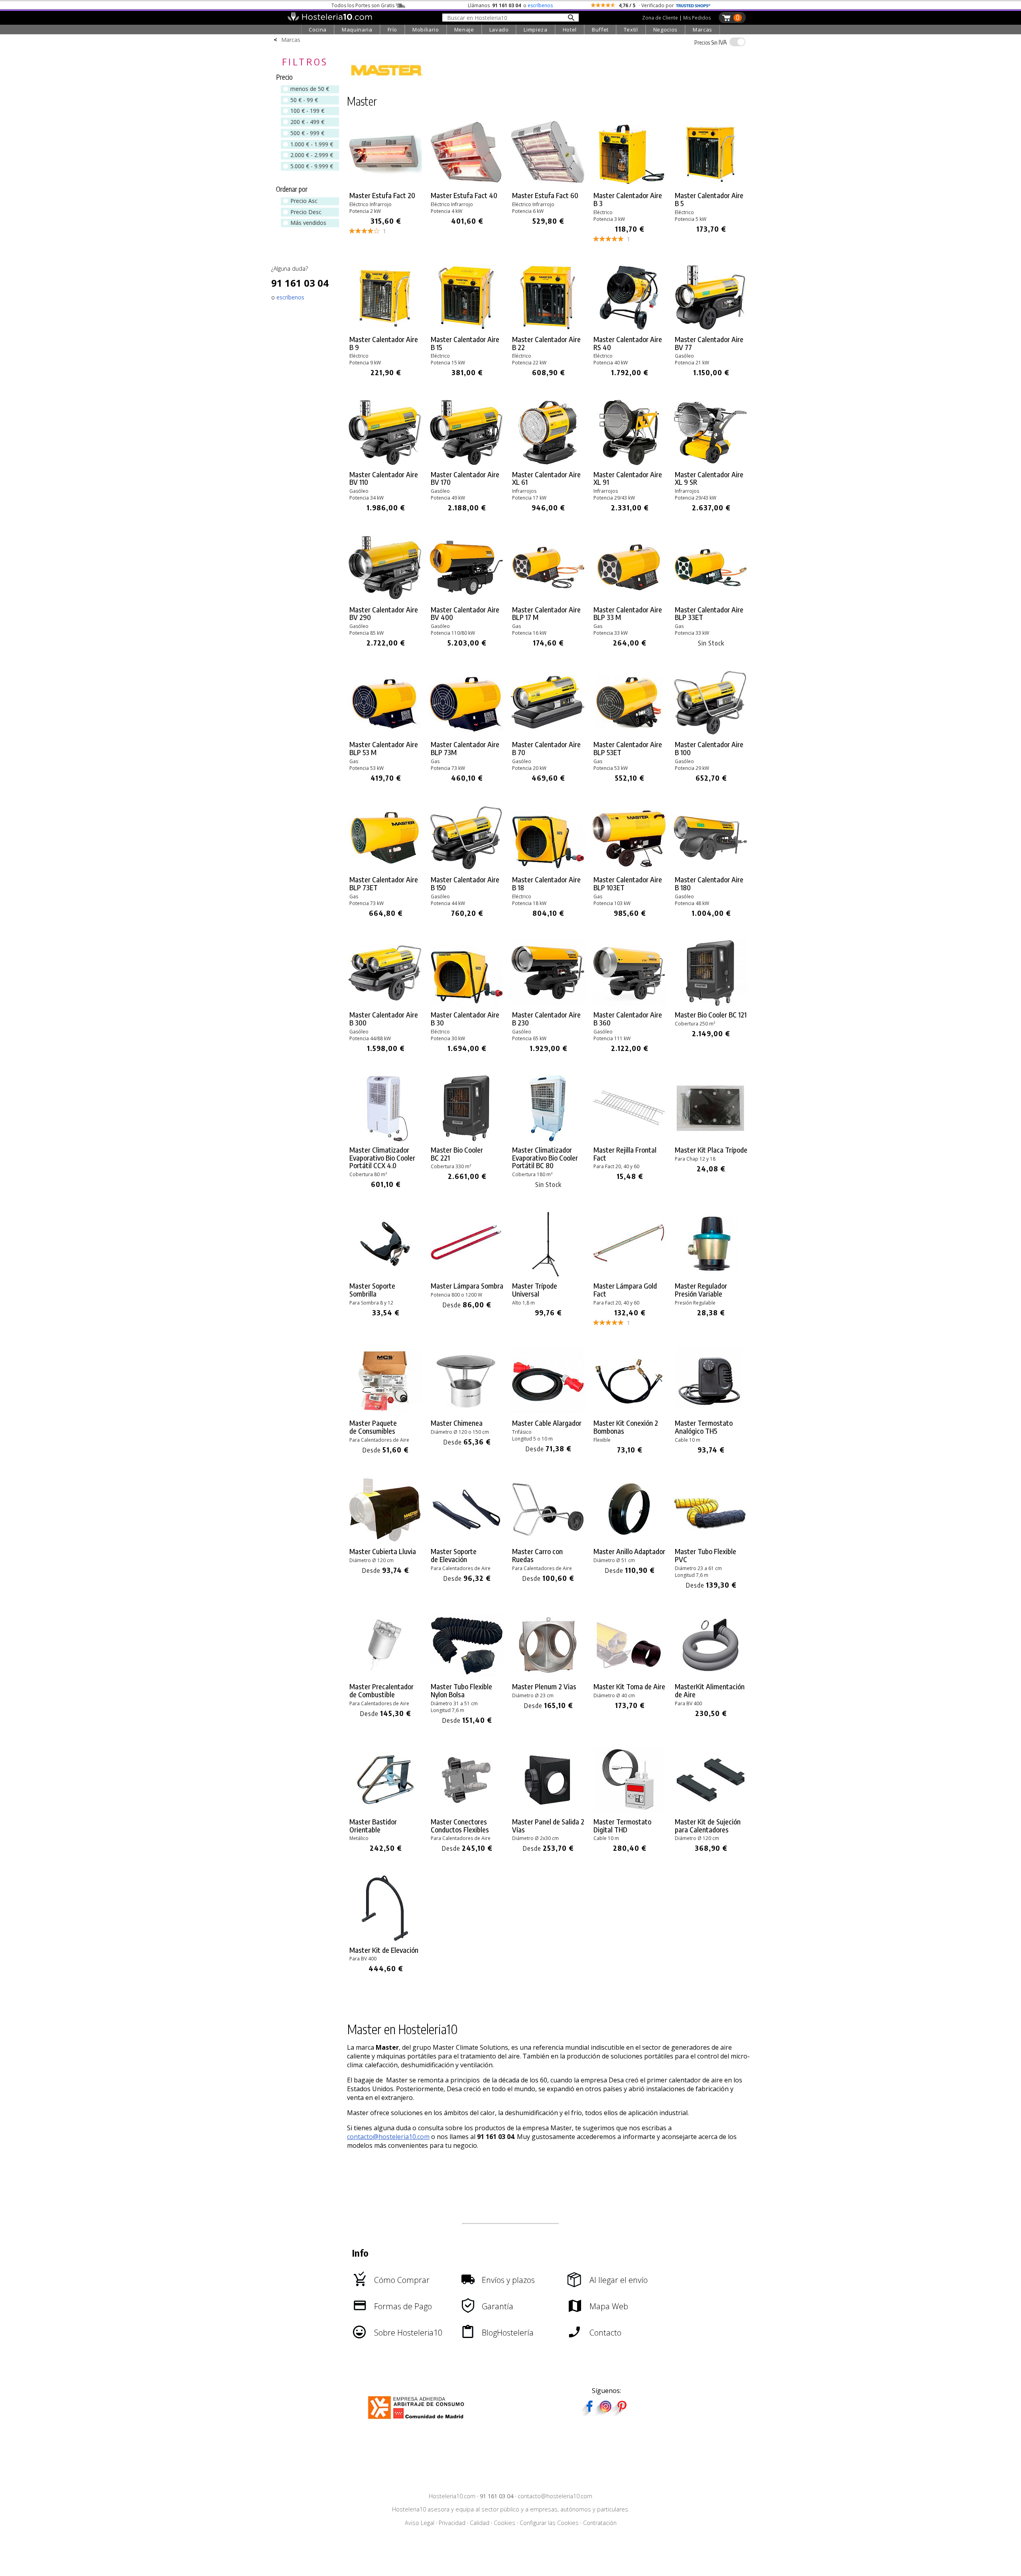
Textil (631, 30)
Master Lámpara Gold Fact (625, 1290)
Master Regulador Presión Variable (701, 1290)
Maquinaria (357, 30)
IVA (711, 42)
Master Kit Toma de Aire (629, 1687)
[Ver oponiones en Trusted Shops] (693, 5)
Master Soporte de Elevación (454, 1555)
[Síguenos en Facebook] (589, 2413)
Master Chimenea (457, 1423)
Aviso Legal (420, 2523)
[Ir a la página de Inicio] (330, 19)
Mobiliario (426, 30)
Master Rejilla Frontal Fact (625, 1154)
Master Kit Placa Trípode (711, 1150)
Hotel (570, 30)
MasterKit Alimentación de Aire (710, 1690)
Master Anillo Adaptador (629, 1551)
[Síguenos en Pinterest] (621, 2413)
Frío (393, 30)
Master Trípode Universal (535, 1290)
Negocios (665, 30)
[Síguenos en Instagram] (605, 2413)
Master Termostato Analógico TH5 (704, 1427)
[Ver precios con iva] (737, 42)
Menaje (464, 30)
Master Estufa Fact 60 (545, 195)
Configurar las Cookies (549, 2523)
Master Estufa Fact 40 (464, 195)
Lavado (499, 30)
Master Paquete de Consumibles (373, 1427)
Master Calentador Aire (628, 199)
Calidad (480, 2523)
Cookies (505, 2523)
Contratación (600, 2523)
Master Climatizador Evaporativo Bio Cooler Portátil (382, 1158)
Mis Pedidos (697, 18)
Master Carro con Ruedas (537, 1555)
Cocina (318, 30)
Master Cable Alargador (547, 1423)
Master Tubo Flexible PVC (706, 1555)
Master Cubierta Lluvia (383, 1551)
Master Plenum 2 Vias (544, 1687)
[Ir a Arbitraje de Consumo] (418, 2420)
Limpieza (535, 30)
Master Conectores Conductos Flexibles (460, 1826)
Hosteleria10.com (452, 2496)
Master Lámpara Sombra (467, 1286)
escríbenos (540, 5)
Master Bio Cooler (711, 1015)
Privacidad (452, 2523)
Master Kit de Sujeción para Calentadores (708, 1826)
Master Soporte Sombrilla (372, 1290)
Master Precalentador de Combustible (381, 1690)
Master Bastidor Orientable (373, 1826)
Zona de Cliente (660, 18)
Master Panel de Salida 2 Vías (548, 1826)
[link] (386, 182)
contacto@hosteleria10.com (388, 2137)
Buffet (600, 30)
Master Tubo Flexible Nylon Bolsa (461, 1690)
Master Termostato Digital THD (622, 1826)
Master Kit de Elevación (384, 1950)
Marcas (703, 30)
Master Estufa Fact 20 (382, 195)
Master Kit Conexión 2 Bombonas (626, 1427)
